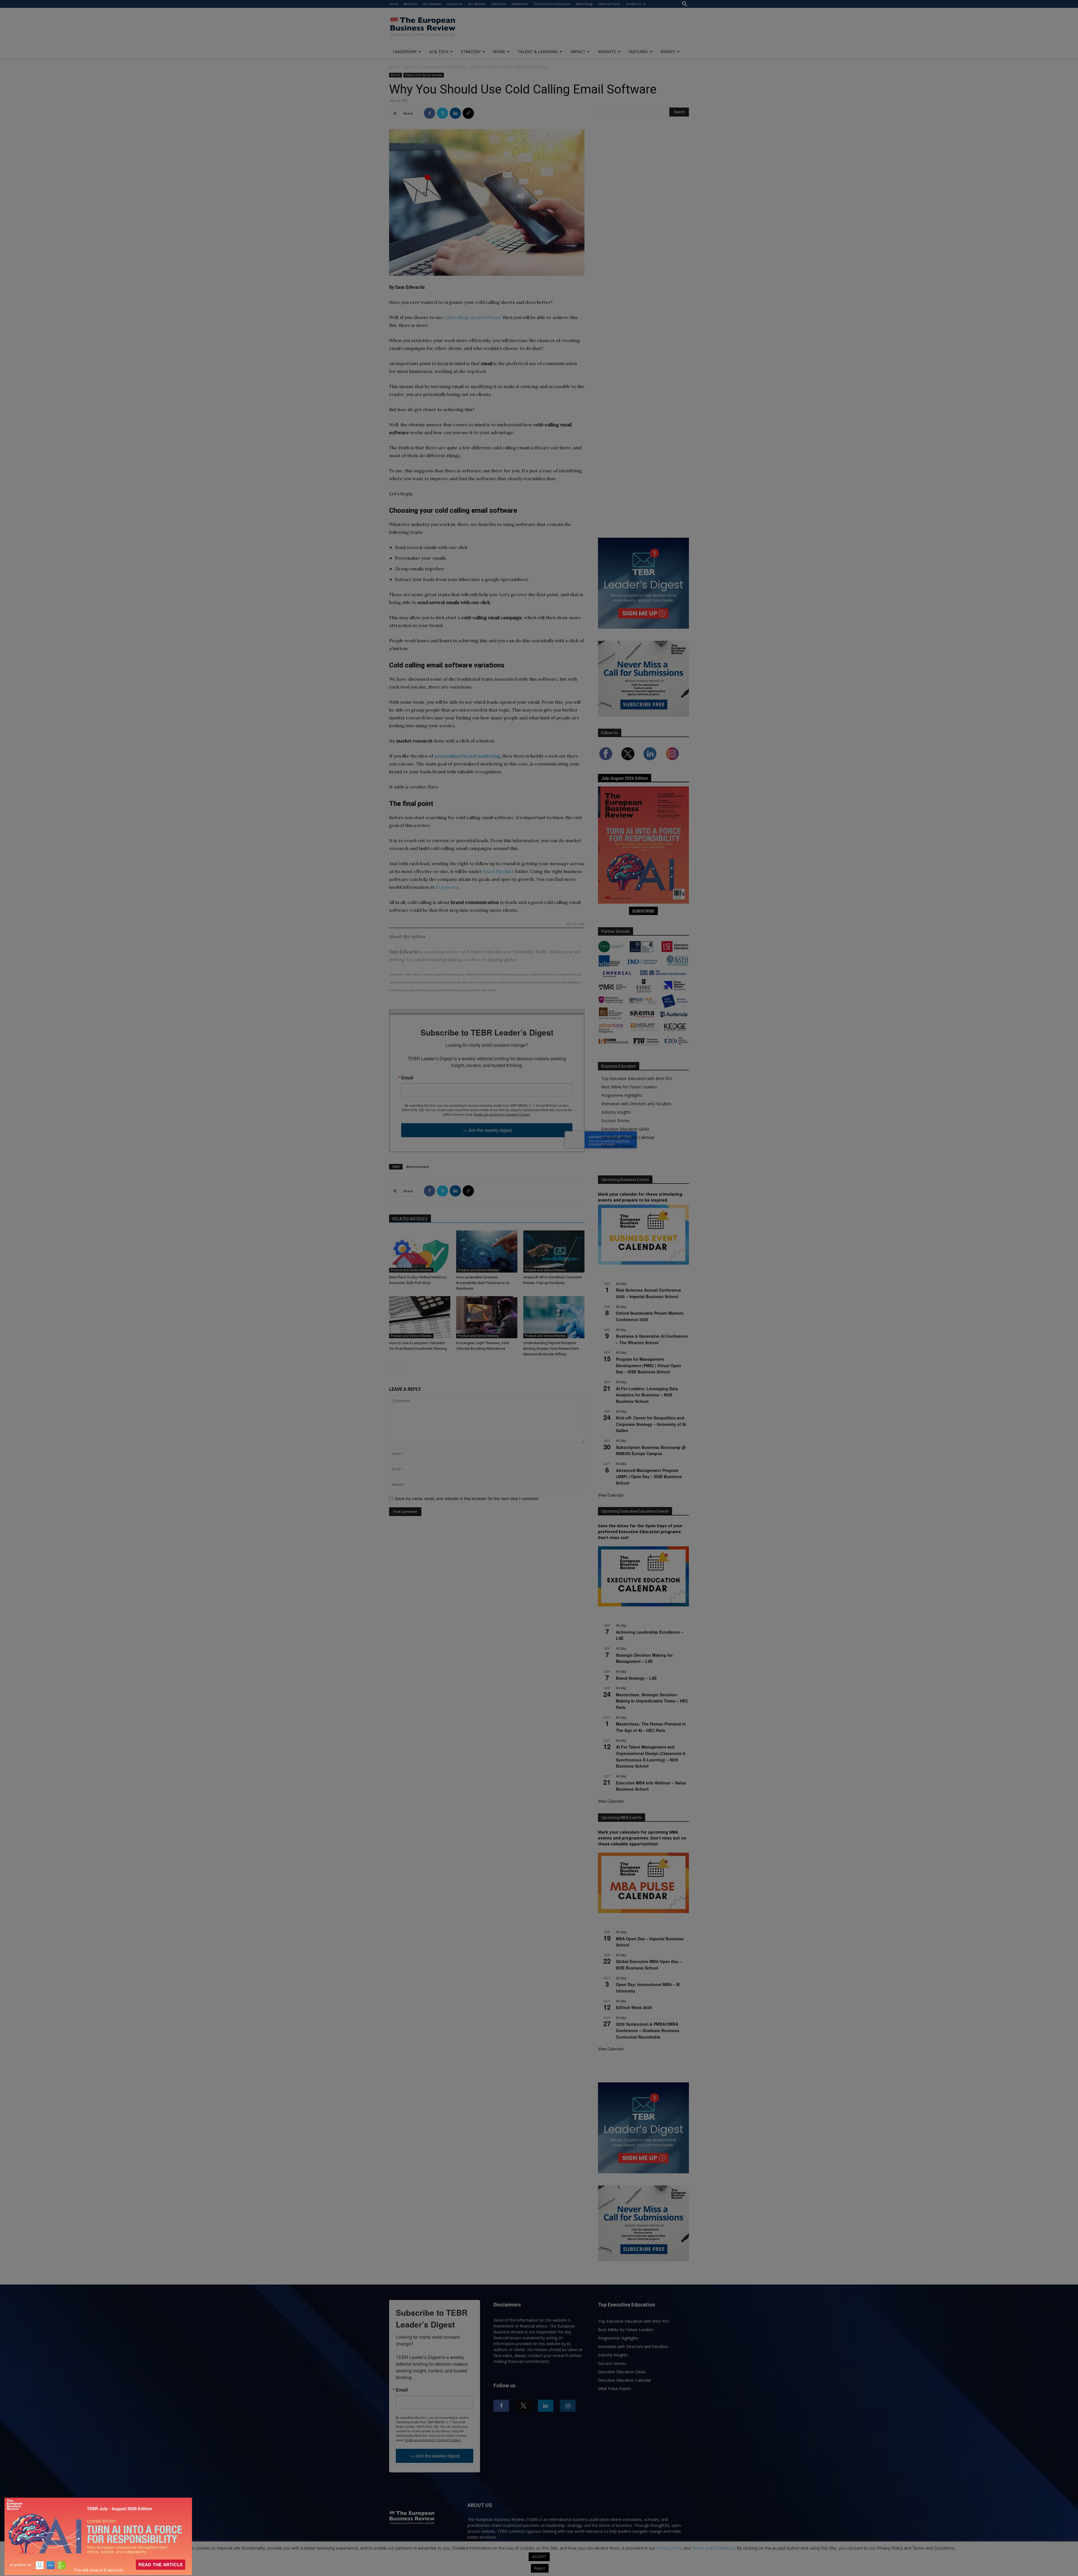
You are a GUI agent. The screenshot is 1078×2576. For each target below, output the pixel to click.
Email (407, 1078)
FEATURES (638, 52)
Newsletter (520, 4)
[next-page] (402, 1365)
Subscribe (499, 4)
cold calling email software (473, 317)
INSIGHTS (607, 52)
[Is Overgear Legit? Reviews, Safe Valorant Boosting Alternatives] (487, 1317)
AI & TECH (439, 52)
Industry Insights (616, 1112)
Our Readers (432, 4)
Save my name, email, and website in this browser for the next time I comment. (467, 1498)
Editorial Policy (609, 4)
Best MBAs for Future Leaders (629, 1087)
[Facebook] (430, 113)
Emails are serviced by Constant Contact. (502, 1114)
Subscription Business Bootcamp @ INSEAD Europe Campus (651, 1450)
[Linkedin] (455, 113)
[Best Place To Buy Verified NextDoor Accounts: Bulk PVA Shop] (420, 1251)
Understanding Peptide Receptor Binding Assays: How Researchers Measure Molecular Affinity (551, 1349)
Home (394, 4)
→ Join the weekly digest (487, 1130)
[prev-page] (393, 1365)
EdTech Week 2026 (634, 2007)
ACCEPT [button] (539, 2557)
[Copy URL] (468, 113)
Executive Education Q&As (625, 1129)
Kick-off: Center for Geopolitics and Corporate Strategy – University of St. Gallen (652, 1424)
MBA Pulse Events (618, 1146)
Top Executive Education (552, 4)
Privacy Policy (669, 2548)
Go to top (575, 924)
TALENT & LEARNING (538, 52)
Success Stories (615, 1121)
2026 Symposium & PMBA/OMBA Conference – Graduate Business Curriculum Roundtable (648, 2030)
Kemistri (476, 952)
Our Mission (477, 4)
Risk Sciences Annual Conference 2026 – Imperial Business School (648, 1293)
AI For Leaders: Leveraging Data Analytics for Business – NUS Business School (647, 1395)
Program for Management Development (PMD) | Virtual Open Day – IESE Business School (648, 1365)
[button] (685, 4)
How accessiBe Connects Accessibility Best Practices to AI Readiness (483, 1283)
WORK (499, 52)
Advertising (584, 4)
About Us (410, 4)
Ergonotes (447, 887)
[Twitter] (442, 113)
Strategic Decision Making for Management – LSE (644, 1658)
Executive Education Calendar (628, 1137)
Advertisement (418, 1167)
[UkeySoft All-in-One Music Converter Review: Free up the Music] (554, 1251)
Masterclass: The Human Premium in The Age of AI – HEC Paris (651, 1727)
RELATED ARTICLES (410, 1219)
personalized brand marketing (467, 756)
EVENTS (668, 52)
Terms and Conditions (713, 2548)
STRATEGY (471, 52)
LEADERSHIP (405, 52)
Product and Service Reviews (443, 67)
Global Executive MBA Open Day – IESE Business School (649, 1965)
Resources (455, 4)
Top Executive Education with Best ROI (637, 1078)
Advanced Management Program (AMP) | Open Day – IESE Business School (649, 1477)
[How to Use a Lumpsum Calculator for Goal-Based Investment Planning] (420, 1317)
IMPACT (578, 52)
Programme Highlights (622, 1095)
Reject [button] (540, 2568)
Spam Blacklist (498, 871)
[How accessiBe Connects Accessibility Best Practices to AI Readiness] (487, 1251)
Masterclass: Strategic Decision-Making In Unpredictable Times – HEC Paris (652, 1701)
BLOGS (410, 67)
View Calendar (611, 1495)
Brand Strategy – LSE (636, 1678)
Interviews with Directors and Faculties (636, 1104)
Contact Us (633, 4)
